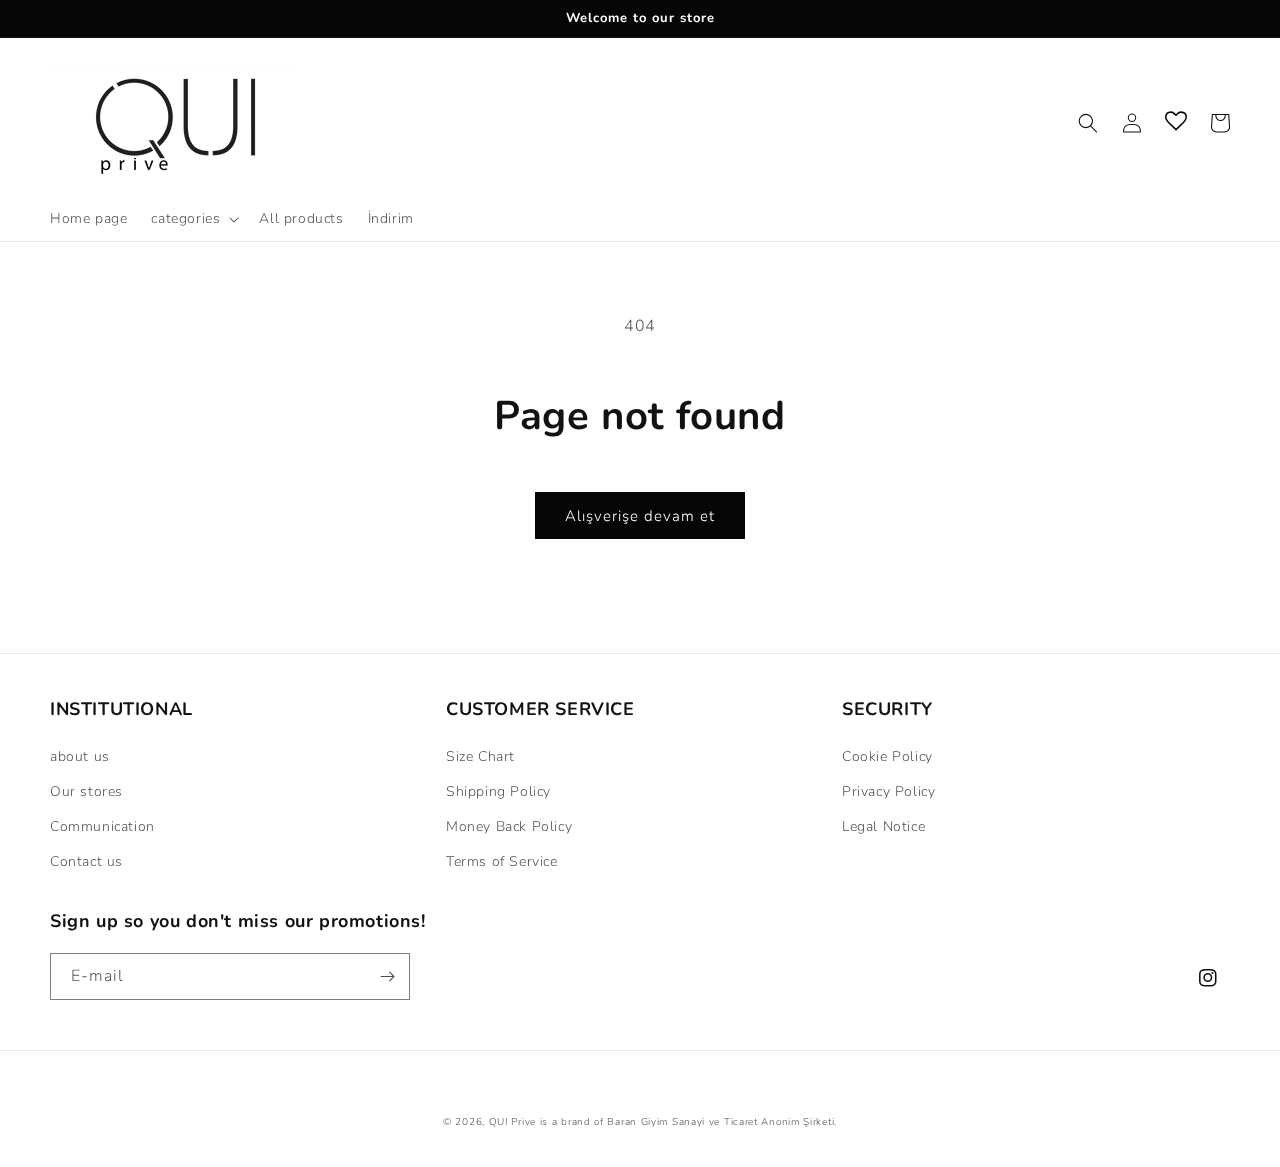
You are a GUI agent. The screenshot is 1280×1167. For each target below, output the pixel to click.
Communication (102, 826)
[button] (193, 219)
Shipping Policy (498, 791)
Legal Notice (883, 826)
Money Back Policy (509, 826)
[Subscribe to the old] (387, 976)
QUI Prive (512, 1122)
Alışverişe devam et (640, 516)
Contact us (86, 861)
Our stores (86, 791)
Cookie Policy (887, 756)
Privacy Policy (888, 791)
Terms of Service (502, 861)
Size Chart (480, 756)
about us (80, 756)
